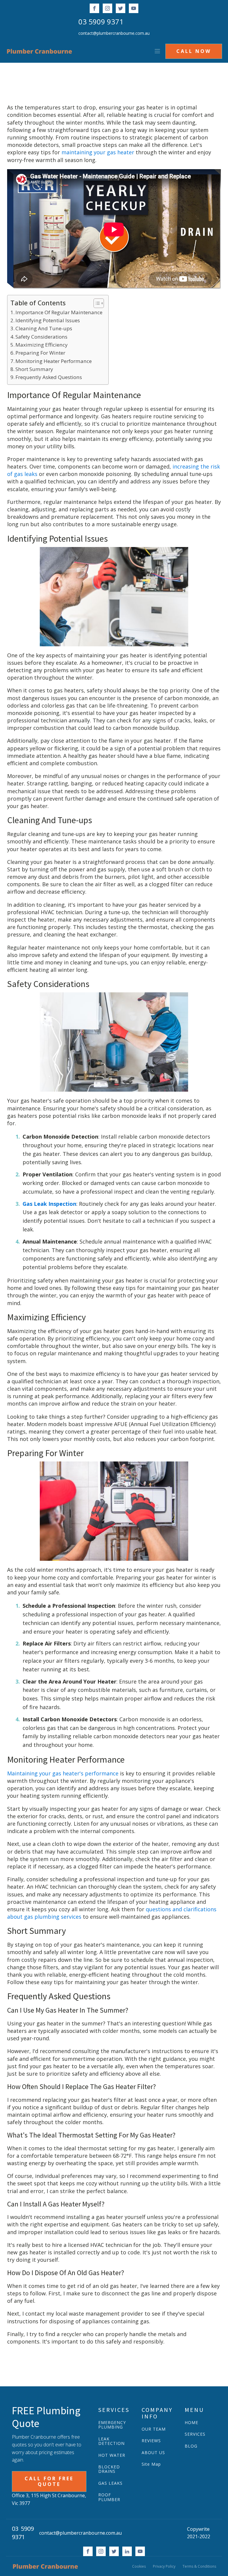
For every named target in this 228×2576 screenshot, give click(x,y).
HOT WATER (112, 2455)
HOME (191, 2422)
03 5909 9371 (101, 22)
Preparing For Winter (40, 353)
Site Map (151, 2464)
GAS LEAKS (110, 2483)
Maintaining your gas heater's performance (63, 1773)
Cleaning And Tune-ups (44, 328)
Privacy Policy (164, 2566)
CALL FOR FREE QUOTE (49, 2481)
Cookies (139, 2566)
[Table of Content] (99, 303)
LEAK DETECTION (111, 2441)
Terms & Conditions (199, 2566)
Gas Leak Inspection (49, 1204)
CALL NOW (194, 51)
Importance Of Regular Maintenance (59, 312)
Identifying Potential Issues (48, 320)
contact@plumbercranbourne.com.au (114, 33)
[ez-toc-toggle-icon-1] (96, 303)
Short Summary (34, 369)
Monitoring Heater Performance (54, 361)
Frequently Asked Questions (49, 377)
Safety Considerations (41, 337)
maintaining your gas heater (98, 152)
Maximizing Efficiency (42, 345)
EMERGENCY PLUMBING (112, 2425)
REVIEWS (151, 2441)
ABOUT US (153, 2452)
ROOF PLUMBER (109, 2497)
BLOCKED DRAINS (109, 2469)
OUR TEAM (154, 2429)
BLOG (191, 2446)
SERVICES (195, 2434)
